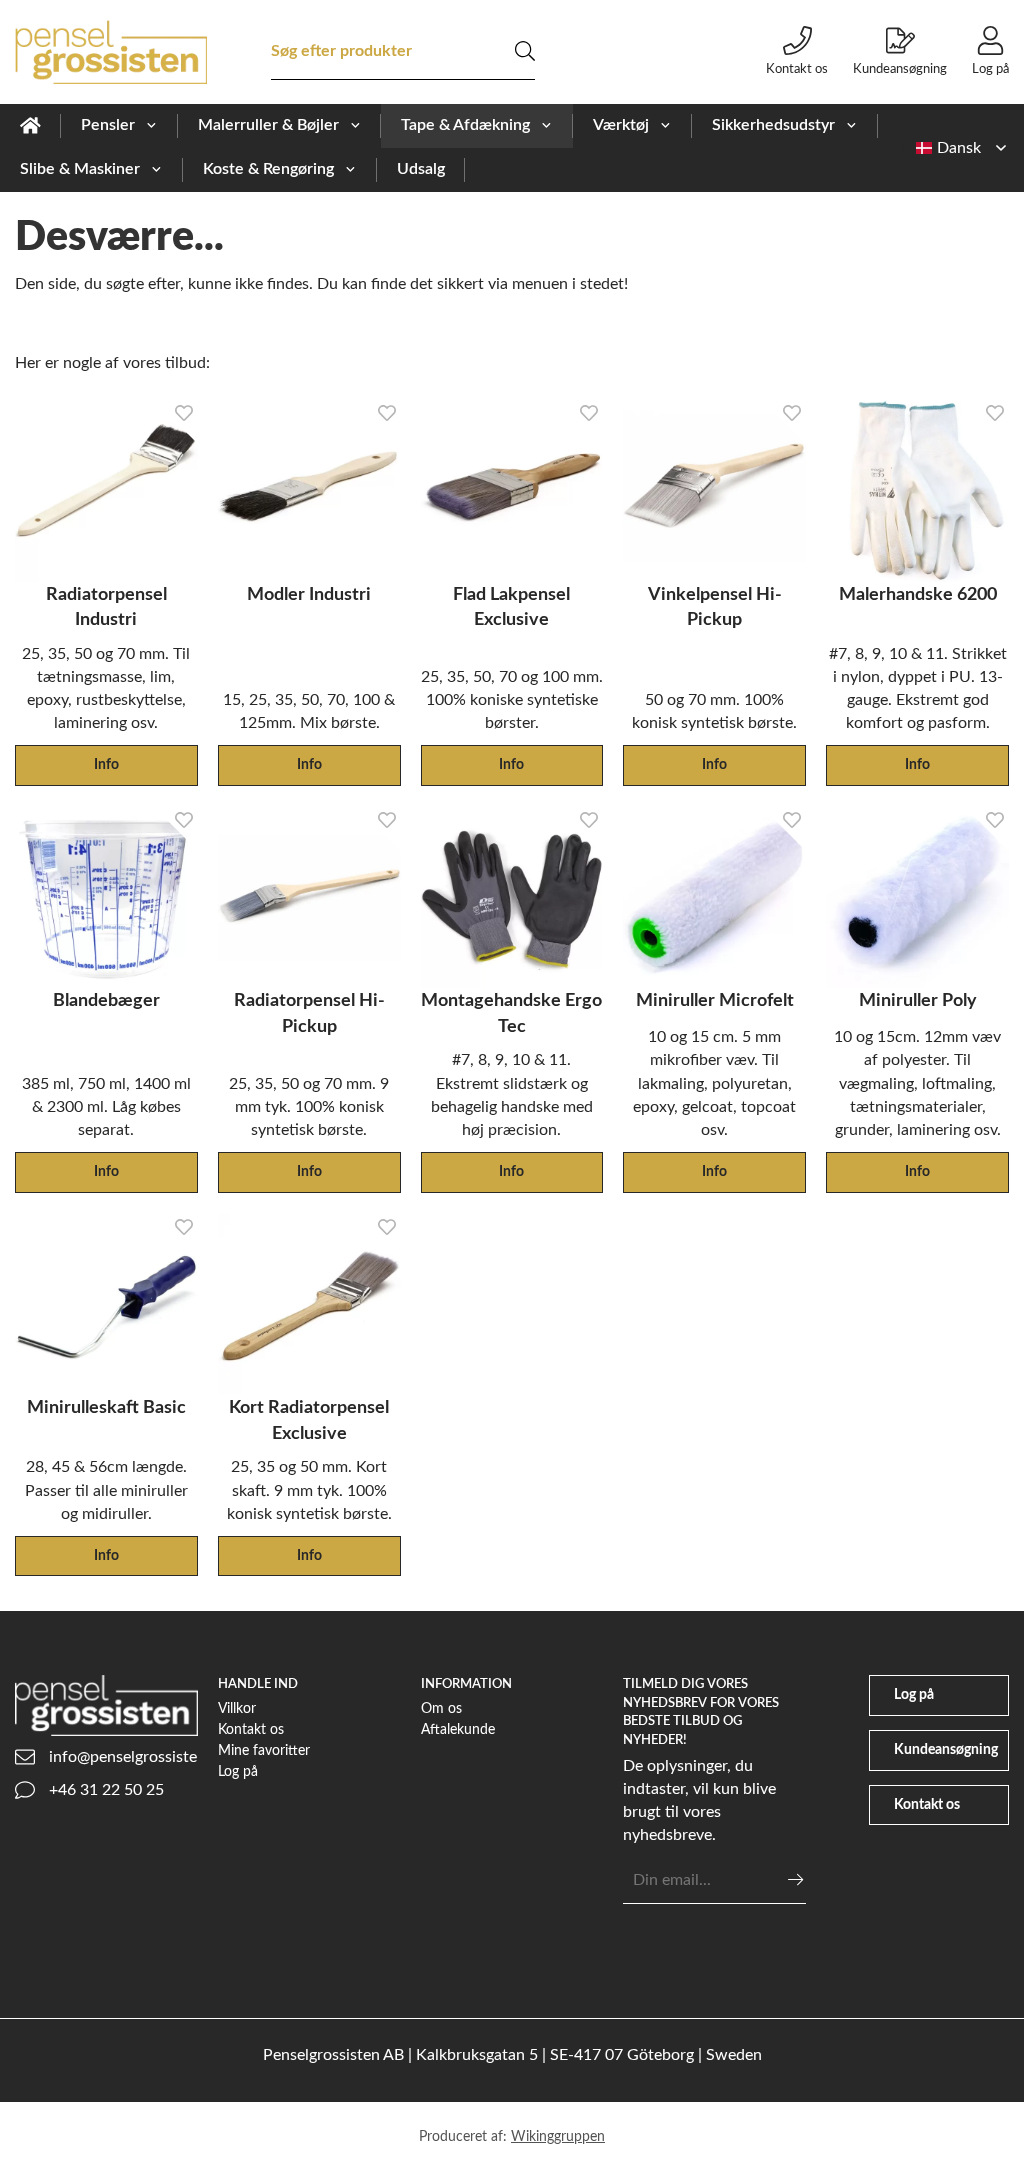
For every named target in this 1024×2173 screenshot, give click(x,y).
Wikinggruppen (558, 2136)
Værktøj (621, 125)
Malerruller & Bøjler (268, 125)
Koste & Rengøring (268, 169)
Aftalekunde (458, 1729)
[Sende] (795, 1879)
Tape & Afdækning (465, 125)
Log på (990, 69)
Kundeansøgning (900, 69)
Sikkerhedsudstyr (773, 125)
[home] (30, 126)
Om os (441, 1708)
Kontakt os (797, 69)
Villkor (237, 1708)
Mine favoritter (264, 1750)
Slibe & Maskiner (80, 169)
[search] (525, 51)
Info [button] (106, 764)
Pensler (108, 125)
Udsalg (421, 169)
